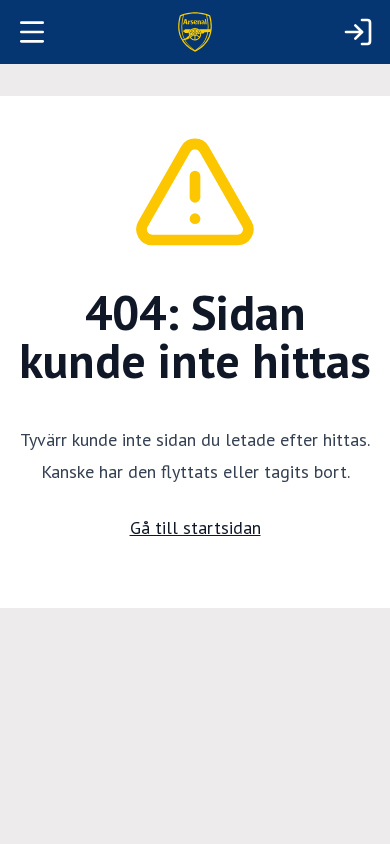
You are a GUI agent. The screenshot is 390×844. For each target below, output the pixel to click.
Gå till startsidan (195, 527)
